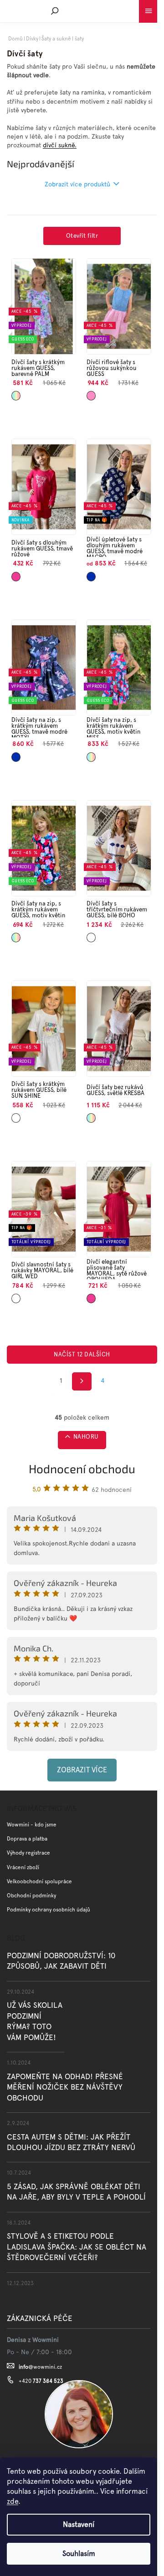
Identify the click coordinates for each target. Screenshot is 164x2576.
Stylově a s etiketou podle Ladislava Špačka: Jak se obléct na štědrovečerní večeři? (77, 2247)
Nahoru (86, 1437)
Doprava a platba (27, 1839)
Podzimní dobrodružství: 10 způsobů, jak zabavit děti (61, 1961)
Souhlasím (79, 2553)
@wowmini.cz (40, 2367)
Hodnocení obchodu (82, 1468)
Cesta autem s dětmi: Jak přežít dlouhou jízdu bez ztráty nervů (71, 2142)
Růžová (92, 393)
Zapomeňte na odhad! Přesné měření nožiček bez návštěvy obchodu (65, 2087)
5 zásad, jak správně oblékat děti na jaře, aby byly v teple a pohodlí (76, 2192)
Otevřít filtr (82, 236)
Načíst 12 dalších (82, 1354)
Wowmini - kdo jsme (32, 1825)
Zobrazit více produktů (77, 184)
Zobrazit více (82, 1770)
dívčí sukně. (60, 145)
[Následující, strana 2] (82, 1381)
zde (13, 2501)
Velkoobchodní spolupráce (39, 1881)
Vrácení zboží (23, 1867)
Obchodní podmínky (31, 1896)
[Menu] (148, 9)
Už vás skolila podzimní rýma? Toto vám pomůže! (35, 2021)
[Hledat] (55, 11)
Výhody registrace (28, 1853)
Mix (14, 393)
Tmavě (16, 573)
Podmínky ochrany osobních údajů (49, 1910)
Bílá (90, 934)
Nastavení (79, 2524)
